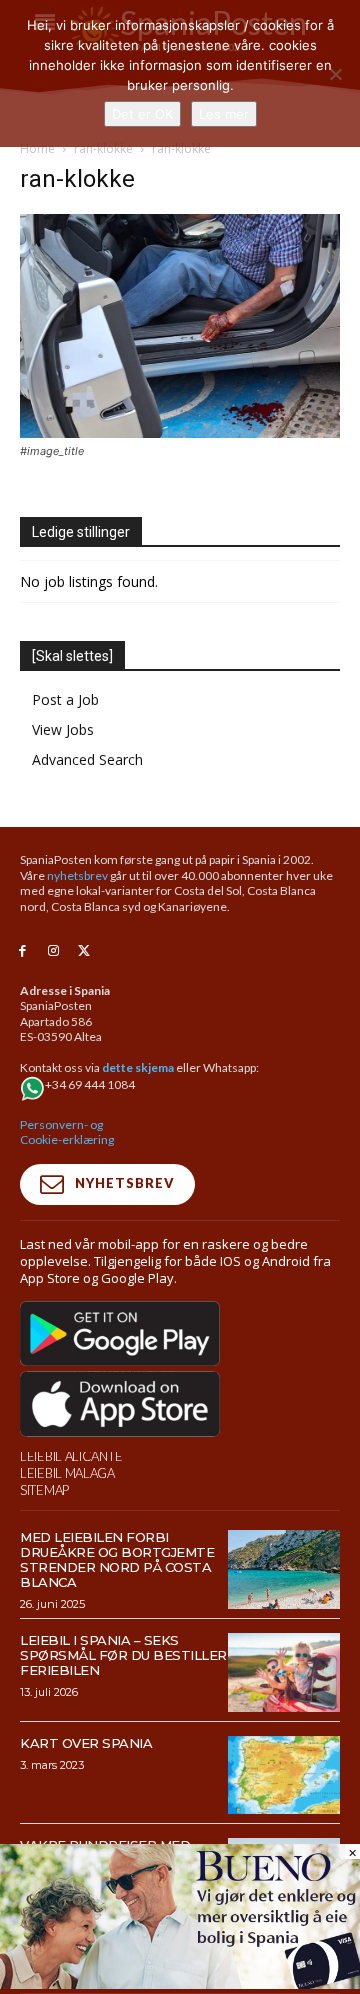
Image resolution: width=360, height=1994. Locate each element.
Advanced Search (87, 759)
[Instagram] (53, 951)
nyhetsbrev (77, 875)
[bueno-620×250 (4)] (180, 1983)
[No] (335, 74)
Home (37, 148)
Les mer (224, 114)
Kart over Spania (86, 1743)
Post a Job (65, 699)
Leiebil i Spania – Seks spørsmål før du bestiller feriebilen (123, 1655)
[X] (84, 951)
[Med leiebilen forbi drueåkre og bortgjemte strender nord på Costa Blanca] (284, 1569)
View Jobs (63, 729)
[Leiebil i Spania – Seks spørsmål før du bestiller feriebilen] (284, 1672)
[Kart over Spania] (284, 1775)
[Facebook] (22, 951)
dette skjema (138, 1067)
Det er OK (142, 114)
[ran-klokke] (180, 432)
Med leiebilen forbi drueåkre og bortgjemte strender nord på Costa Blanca (117, 1559)
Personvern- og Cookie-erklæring (67, 1132)
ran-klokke (103, 148)
